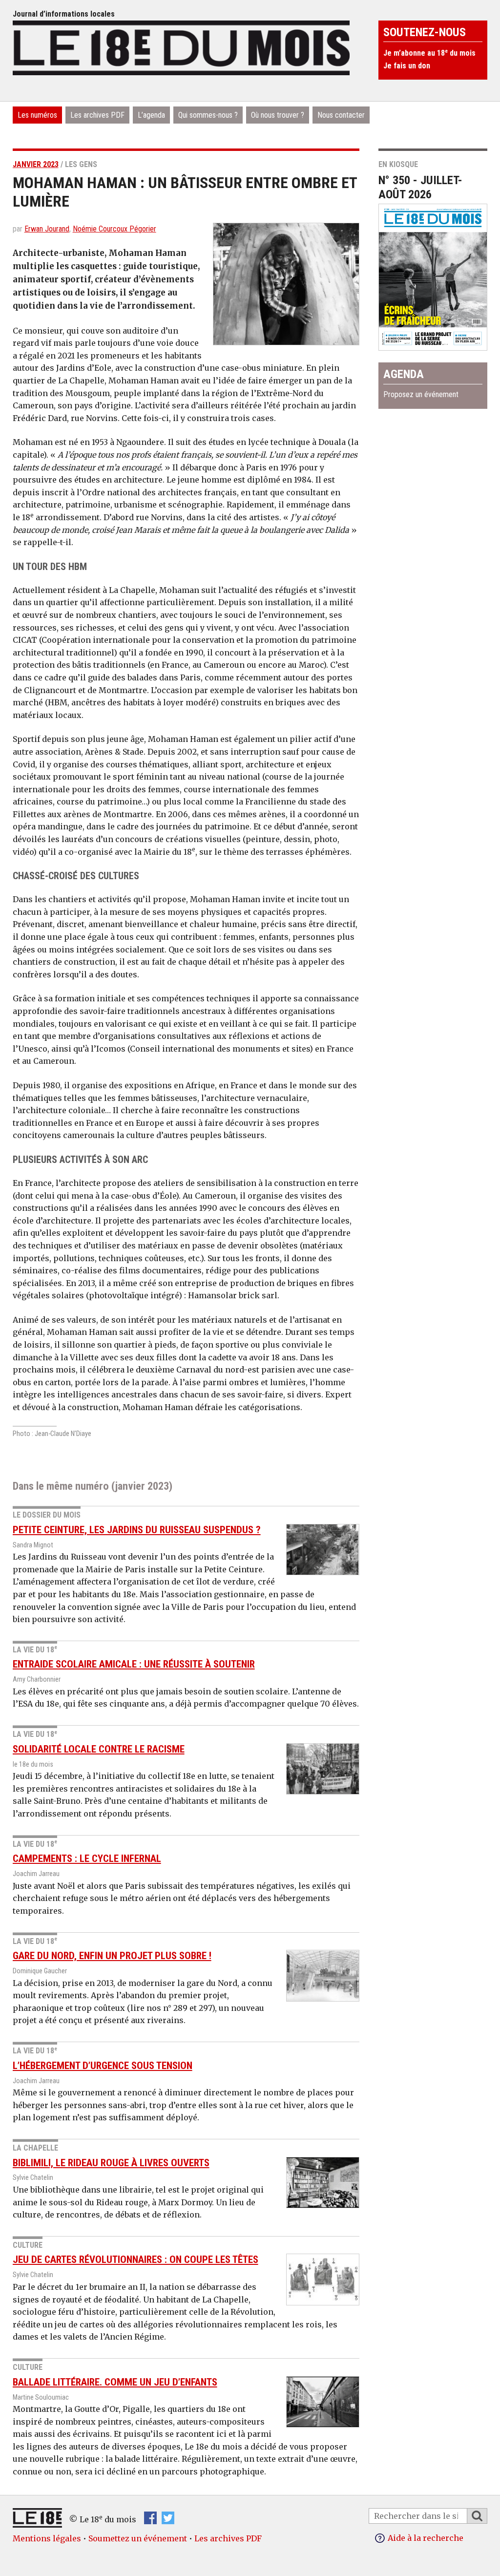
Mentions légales (47, 2538)
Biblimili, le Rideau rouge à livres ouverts (111, 2163)
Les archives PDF (97, 115)
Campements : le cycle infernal (87, 1858)
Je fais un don (407, 66)
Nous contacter (341, 115)
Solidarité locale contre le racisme (99, 1749)
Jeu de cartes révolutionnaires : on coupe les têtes (135, 2259)
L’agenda (151, 115)
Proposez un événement (421, 394)
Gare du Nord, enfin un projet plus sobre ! (112, 1956)
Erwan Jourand (47, 229)
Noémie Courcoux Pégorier (115, 229)
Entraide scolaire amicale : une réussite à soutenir (134, 1664)
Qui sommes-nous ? (208, 115)
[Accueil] (181, 46)
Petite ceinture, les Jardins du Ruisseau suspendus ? (137, 1530)
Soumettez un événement (138, 2538)
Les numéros (37, 115)
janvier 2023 (36, 164)
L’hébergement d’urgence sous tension (103, 2066)
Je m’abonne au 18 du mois (429, 53)
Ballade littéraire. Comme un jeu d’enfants (115, 2382)
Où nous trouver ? (278, 115)
